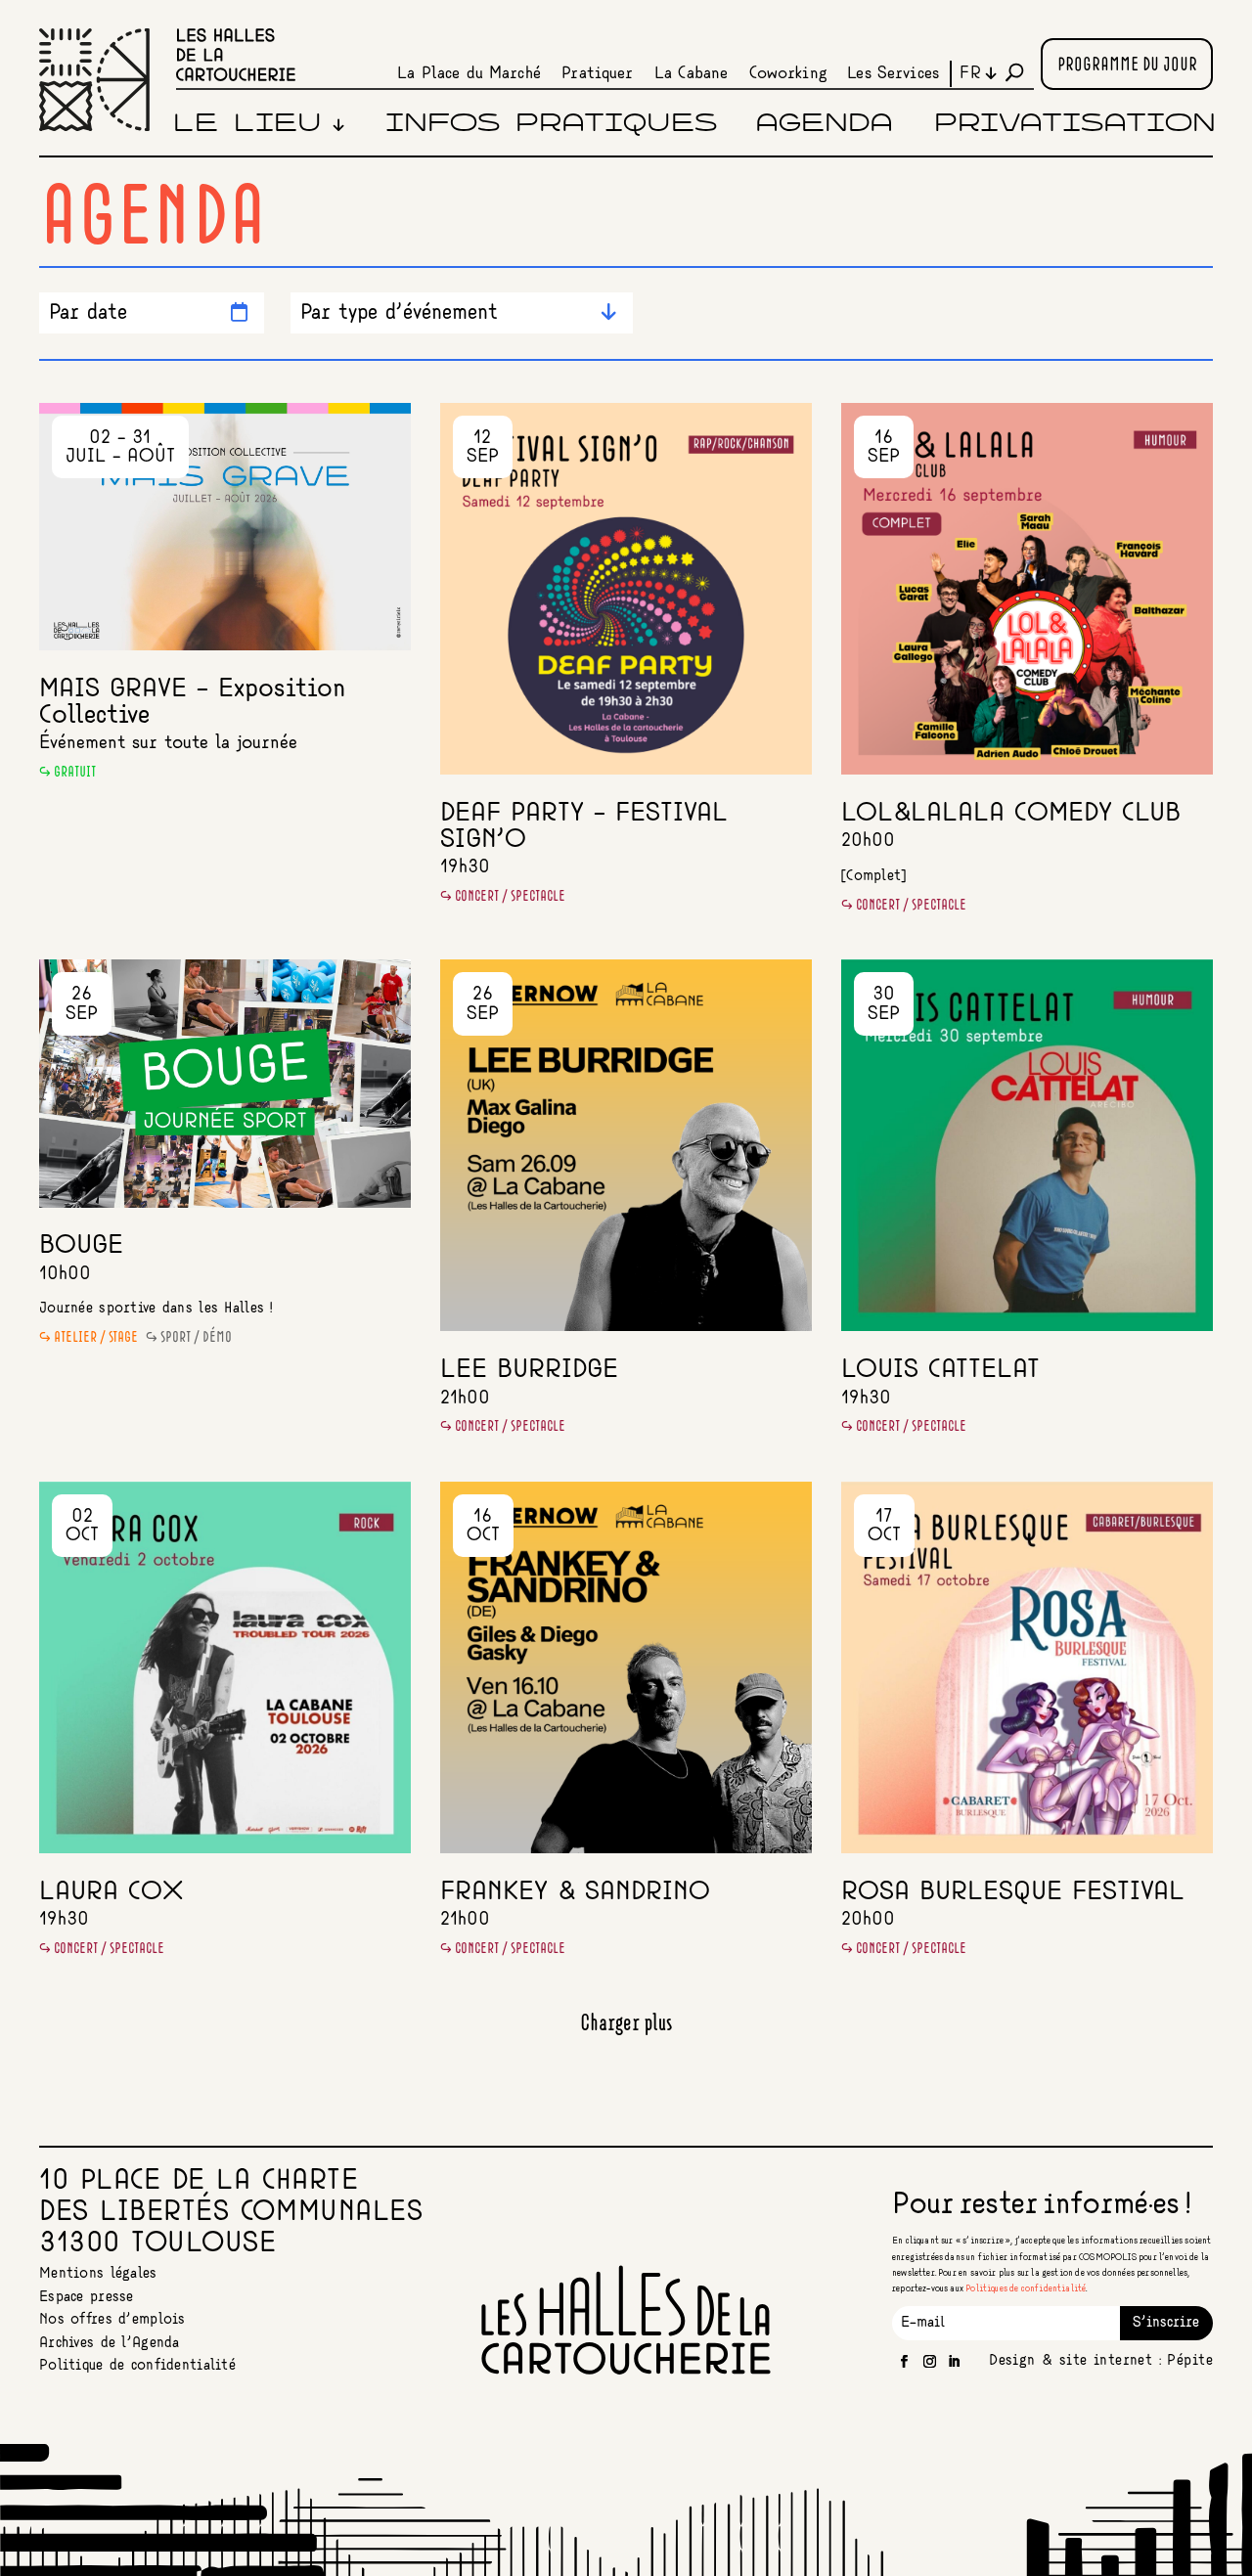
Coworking (788, 73)
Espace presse (87, 2297)
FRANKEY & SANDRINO (575, 1892)
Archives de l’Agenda (110, 2343)
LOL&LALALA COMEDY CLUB (1011, 813)
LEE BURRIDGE (529, 1370)
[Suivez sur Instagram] (930, 2362)
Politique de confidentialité (137, 2366)
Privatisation (1075, 124)
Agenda (824, 124)
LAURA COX (111, 1892)
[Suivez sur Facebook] (905, 2362)
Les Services (893, 73)
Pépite (1189, 2361)
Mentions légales (98, 2274)
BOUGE (81, 1245)
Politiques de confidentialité (1026, 2289)
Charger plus (626, 2023)
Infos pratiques (551, 124)
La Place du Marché (469, 73)
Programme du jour (1127, 66)
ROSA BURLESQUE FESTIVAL (1013, 1892)
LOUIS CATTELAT (940, 1370)
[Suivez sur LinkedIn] (955, 2362)
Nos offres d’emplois (112, 2320)
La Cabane (691, 73)
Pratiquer (597, 73)
